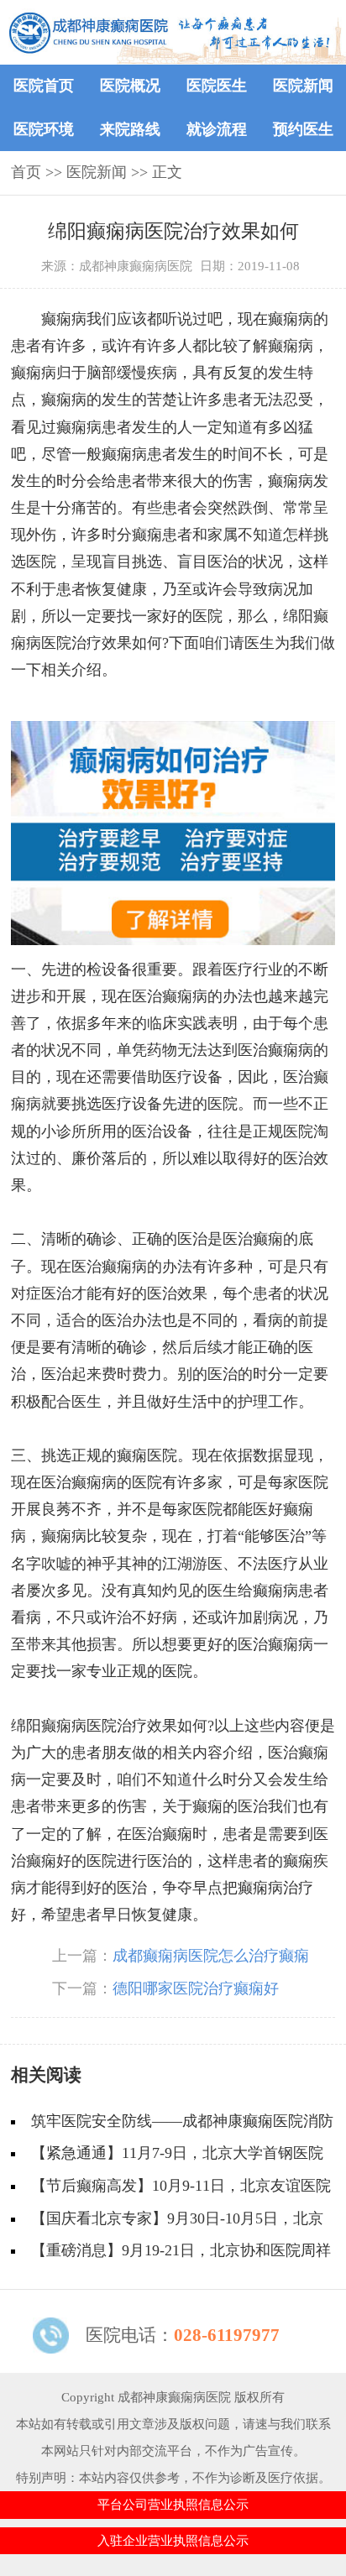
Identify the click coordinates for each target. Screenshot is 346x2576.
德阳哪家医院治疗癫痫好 (196, 1988)
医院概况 (130, 86)
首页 (26, 172)
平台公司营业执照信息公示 (173, 2504)
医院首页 (44, 86)
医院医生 (217, 86)
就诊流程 (217, 129)
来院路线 (130, 129)
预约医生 (303, 129)
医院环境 (44, 129)
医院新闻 (303, 86)
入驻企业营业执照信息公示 (173, 2540)
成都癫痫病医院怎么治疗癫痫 (211, 1956)
